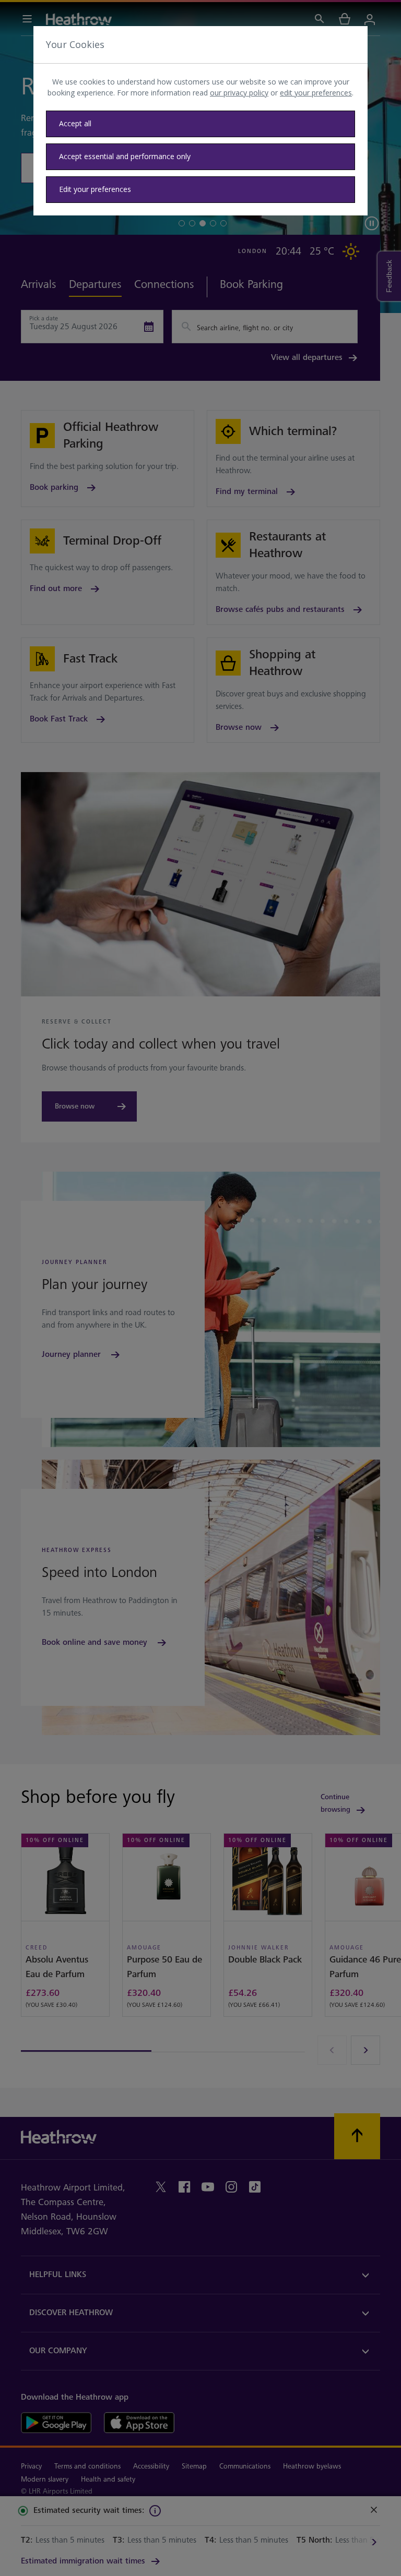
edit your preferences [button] (316, 93)
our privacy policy (239, 93)
